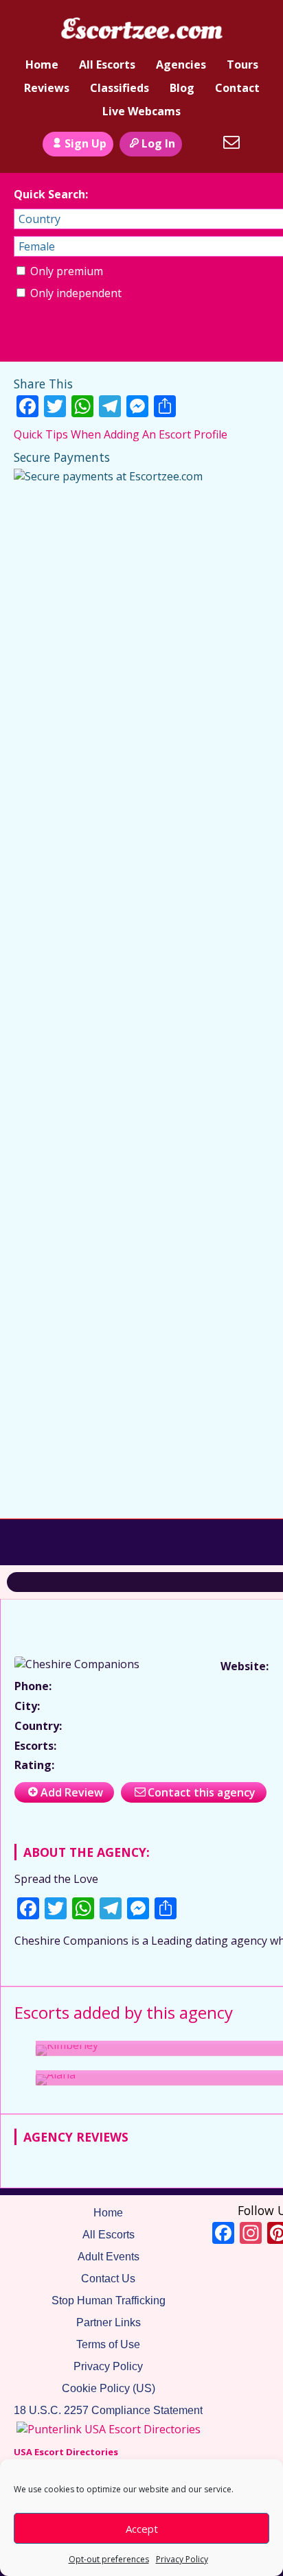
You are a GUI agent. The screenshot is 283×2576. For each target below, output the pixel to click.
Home (42, 65)
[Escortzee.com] (141, 30)
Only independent (75, 293)
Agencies (181, 65)
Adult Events (109, 2257)
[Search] (201, 142)
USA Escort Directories (66, 2452)
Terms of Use (108, 2344)
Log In (158, 143)
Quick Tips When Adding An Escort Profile (121, 434)
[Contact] (231, 142)
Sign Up (86, 143)
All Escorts (107, 65)
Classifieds (120, 88)
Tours (242, 65)
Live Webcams (141, 111)
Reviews (47, 88)
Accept (142, 2529)
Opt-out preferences (109, 2559)
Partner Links (109, 2322)
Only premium (65, 271)
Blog (182, 88)
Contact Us (108, 2279)
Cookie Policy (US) (109, 2388)
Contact (237, 88)
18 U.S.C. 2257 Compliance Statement (108, 2410)
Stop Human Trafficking (109, 2300)
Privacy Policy (182, 2559)
